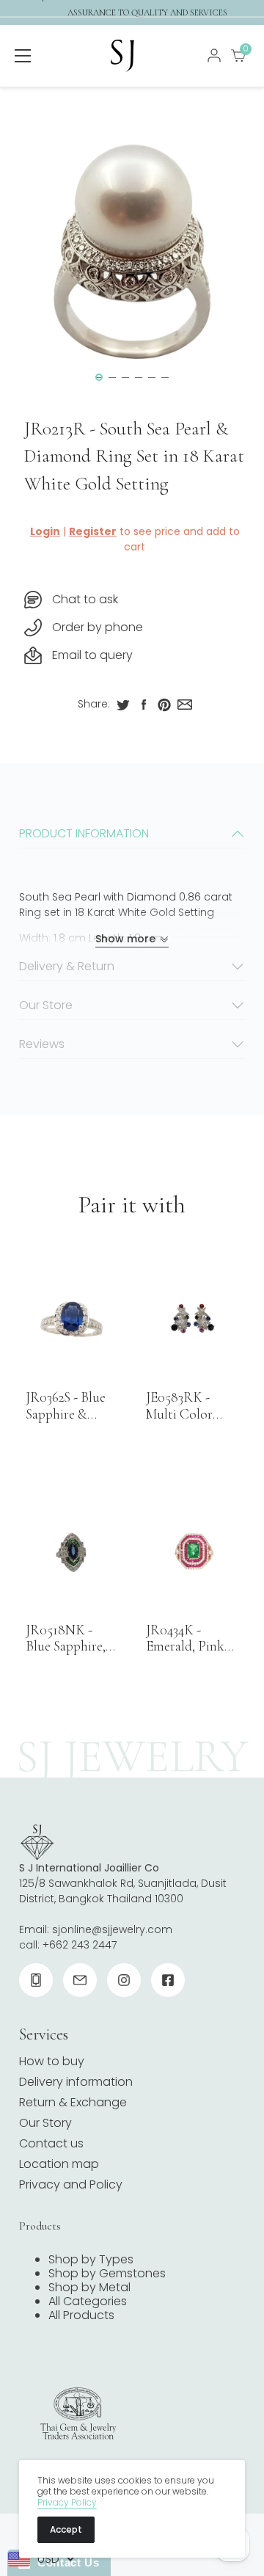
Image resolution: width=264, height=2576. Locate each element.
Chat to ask (85, 599)
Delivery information (76, 2082)
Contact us (51, 2143)
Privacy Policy (67, 2502)
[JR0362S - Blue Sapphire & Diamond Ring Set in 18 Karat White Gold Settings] (72, 1319)
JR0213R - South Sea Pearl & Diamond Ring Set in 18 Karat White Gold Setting (134, 456)
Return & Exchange (73, 2102)
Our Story (45, 2123)
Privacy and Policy (71, 2184)
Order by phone (98, 627)
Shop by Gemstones (107, 2273)
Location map (59, 2164)
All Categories (88, 2301)
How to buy (52, 2061)
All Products (81, 2315)
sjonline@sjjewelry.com (112, 1929)
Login (45, 531)
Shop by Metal (89, 2287)
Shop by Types (91, 2259)
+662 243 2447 (80, 1945)
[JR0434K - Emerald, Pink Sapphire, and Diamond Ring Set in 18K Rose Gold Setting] (192, 1552)
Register (93, 531)
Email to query (92, 655)
